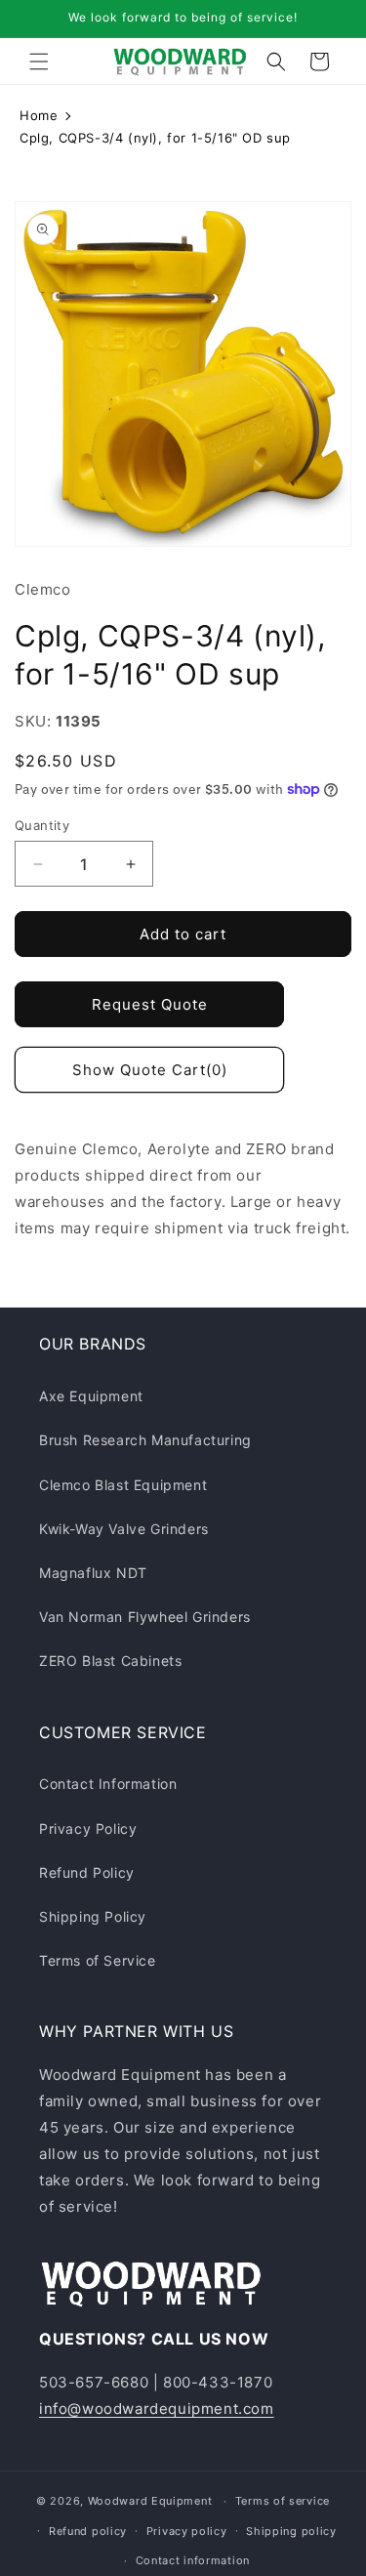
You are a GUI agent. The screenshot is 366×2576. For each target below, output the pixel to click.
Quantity (42, 825)
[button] (39, 62)
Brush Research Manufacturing (145, 1440)
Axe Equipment (91, 1396)
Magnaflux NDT (93, 1573)
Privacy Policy (88, 1828)
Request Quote (150, 1004)
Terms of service (283, 2501)
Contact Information (108, 1784)
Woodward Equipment (150, 2501)
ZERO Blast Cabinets (110, 1661)
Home (39, 115)
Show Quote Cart (150, 1070)
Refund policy (88, 2531)
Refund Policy (87, 1872)
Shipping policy (291, 2531)
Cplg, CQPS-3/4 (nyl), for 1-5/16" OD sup (155, 138)
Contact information (193, 2560)
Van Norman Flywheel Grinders (145, 1617)
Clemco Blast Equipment (123, 1485)
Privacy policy (187, 2531)
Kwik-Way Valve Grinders (124, 1529)
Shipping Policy (93, 1916)
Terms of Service (98, 1960)
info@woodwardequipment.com (157, 2409)
